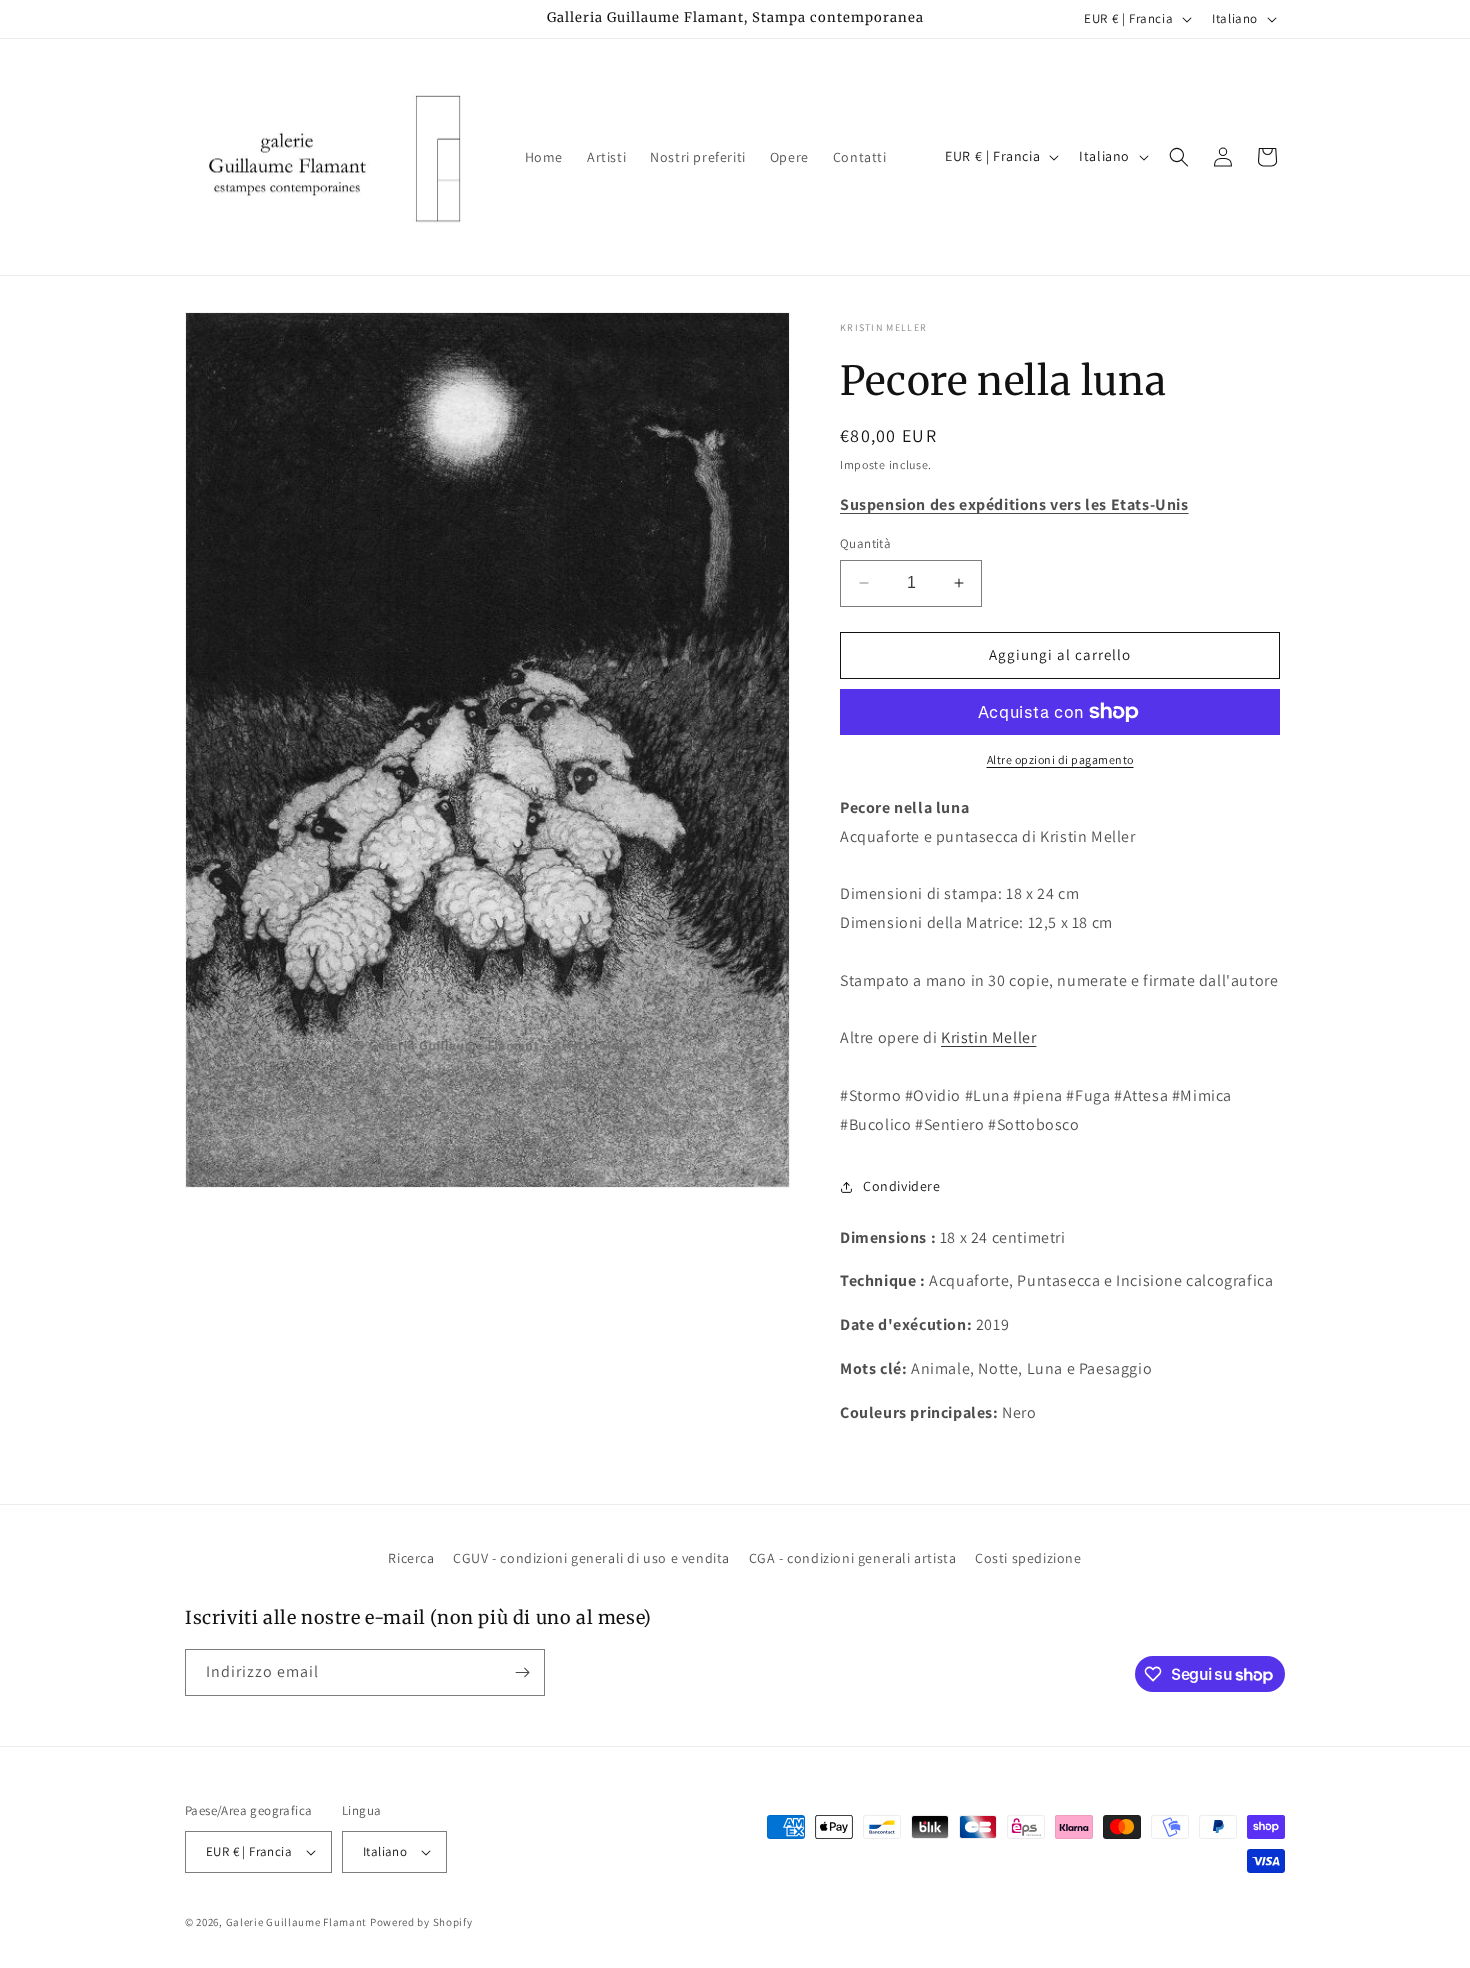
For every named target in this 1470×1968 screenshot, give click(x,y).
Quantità (865, 543)
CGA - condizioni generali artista (853, 1558)
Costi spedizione (1028, 1558)
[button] (1179, 157)
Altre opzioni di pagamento (1060, 759)
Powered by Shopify (421, 1922)
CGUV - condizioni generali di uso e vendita (591, 1558)
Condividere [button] (902, 1186)
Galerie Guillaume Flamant (297, 1922)
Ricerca (411, 1558)
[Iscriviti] (522, 1672)
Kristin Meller (883, 327)
